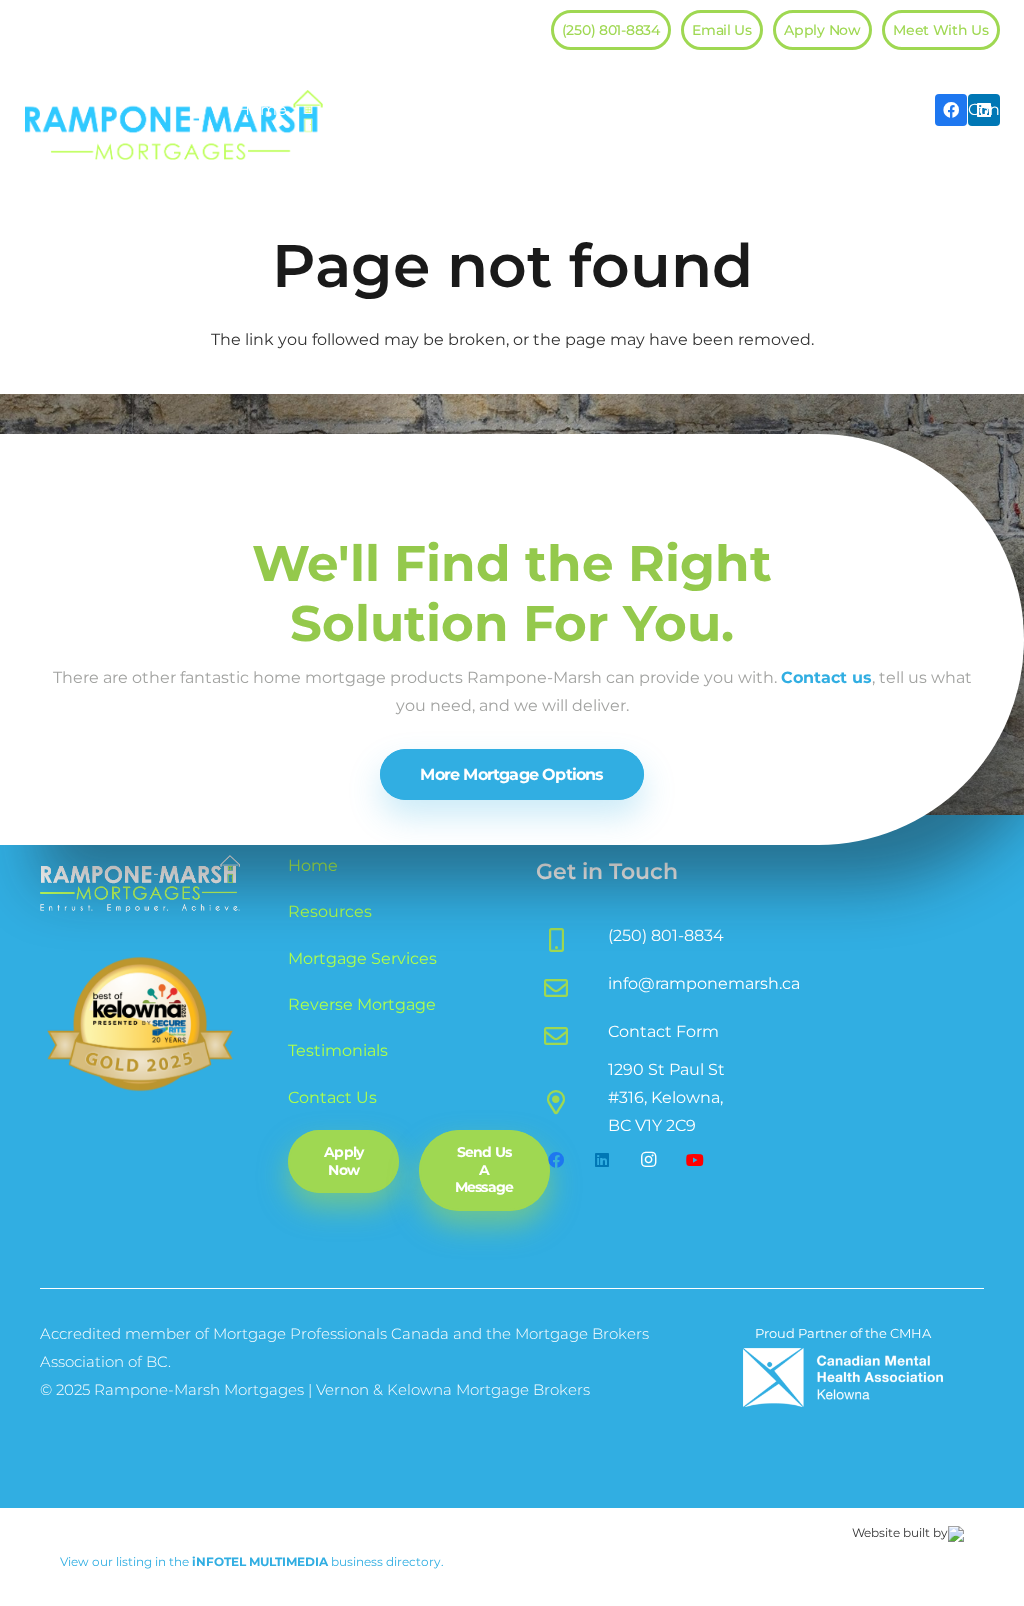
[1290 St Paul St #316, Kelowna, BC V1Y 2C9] (572, 1098)
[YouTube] (695, 1160)
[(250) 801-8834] (572, 936)
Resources (330, 911)
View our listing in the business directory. (252, 1561)
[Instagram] (649, 1160)
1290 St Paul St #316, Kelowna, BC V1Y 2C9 (666, 1097)
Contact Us (332, 1097)
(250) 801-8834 (666, 935)
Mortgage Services (362, 958)
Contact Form (663, 1031)
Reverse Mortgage (362, 1004)
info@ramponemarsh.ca (704, 983)
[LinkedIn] (602, 1160)
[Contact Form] (572, 1032)
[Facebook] (556, 1160)
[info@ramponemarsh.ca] (572, 984)
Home (313, 865)
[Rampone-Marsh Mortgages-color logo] (174, 125)
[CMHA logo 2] (843, 1377)
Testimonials (338, 1050)
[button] (421, 110)
